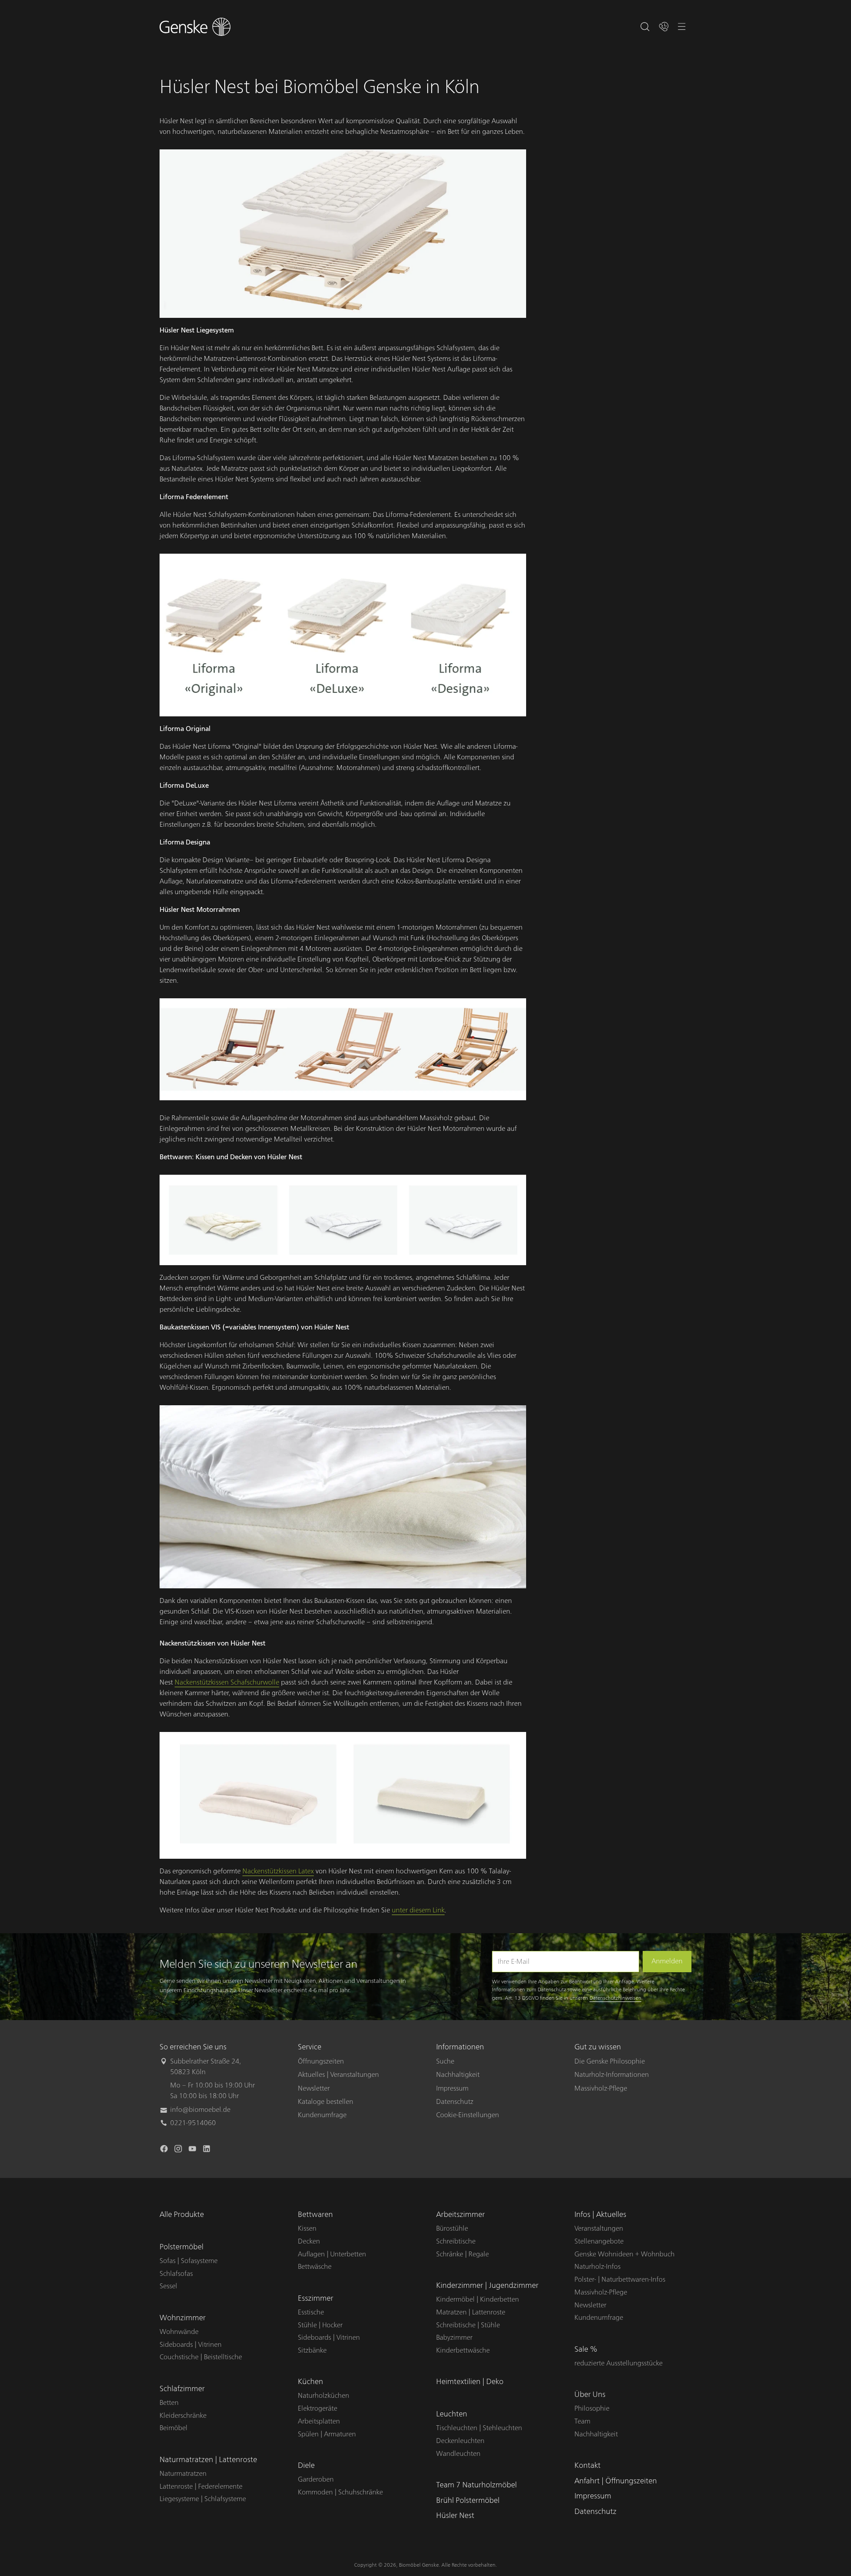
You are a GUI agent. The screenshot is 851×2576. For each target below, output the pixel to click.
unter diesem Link (418, 1910)
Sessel (168, 2286)
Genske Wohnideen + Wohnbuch (625, 2254)
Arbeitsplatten (319, 2421)
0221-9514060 (193, 2123)
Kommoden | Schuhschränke (340, 2492)
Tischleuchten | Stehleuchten (479, 2428)
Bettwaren (315, 2214)
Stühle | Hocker (320, 2325)
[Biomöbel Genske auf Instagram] (179, 2150)
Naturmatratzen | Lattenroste (208, 2460)
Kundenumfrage (322, 2115)
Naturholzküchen (324, 2396)
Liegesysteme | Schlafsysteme (203, 2499)
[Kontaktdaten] (664, 27)
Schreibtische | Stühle (468, 2325)
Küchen (310, 2382)
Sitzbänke (312, 2350)
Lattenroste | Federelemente (201, 2486)
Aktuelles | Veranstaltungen (338, 2075)
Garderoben (316, 2479)
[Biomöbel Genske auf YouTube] (193, 2150)
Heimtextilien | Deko (470, 2382)
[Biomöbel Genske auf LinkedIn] (207, 2150)
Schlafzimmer (182, 2389)
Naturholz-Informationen (612, 2075)
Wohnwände (179, 2332)
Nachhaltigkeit (458, 2075)
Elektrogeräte (318, 2408)
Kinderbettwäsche (463, 2350)
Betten (169, 2403)
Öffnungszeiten (321, 2061)
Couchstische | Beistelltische (201, 2357)
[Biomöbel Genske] (195, 27)
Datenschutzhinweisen (615, 1998)
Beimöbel (174, 2428)
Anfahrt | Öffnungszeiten (616, 2481)
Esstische (311, 2312)
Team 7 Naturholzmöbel (476, 2485)
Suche (445, 2061)
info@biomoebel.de (200, 2110)
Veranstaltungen (599, 2228)
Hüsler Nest (455, 2515)
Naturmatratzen (183, 2474)
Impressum (452, 2088)
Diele (306, 2465)
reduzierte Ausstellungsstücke (619, 2363)
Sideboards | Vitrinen (191, 2345)
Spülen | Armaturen (327, 2434)
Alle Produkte (182, 2214)
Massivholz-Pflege (601, 2088)
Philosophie (592, 2408)
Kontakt (588, 2465)
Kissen (307, 2228)
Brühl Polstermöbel (468, 2500)
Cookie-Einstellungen (468, 2115)
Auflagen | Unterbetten (332, 2254)
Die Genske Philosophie (610, 2061)
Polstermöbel (182, 2247)
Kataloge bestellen (326, 2102)
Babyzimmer (454, 2338)
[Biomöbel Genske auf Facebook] (165, 2150)
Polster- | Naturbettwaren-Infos (620, 2279)
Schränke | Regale (463, 2254)
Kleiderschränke (183, 2416)
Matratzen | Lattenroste (471, 2312)
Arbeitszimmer (461, 2214)
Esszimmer (316, 2298)
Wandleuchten (458, 2454)
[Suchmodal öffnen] (645, 27)
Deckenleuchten (460, 2441)
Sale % (586, 2349)
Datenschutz (455, 2102)
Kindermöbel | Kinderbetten (478, 2299)
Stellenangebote (599, 2241)
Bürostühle (452, 2228)
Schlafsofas (176, 2274)
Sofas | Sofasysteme (189, 2261)
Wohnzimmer (183, 2318)
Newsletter (314, 2088)
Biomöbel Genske (419, 2565)
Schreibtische (456, 2241)
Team (582, 2421)
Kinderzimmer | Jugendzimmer (487, 2285)
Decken (309, 2241)
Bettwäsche (315, 2267)
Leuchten (452, 2414)
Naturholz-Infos (597, 2267)
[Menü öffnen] (682, 27)
